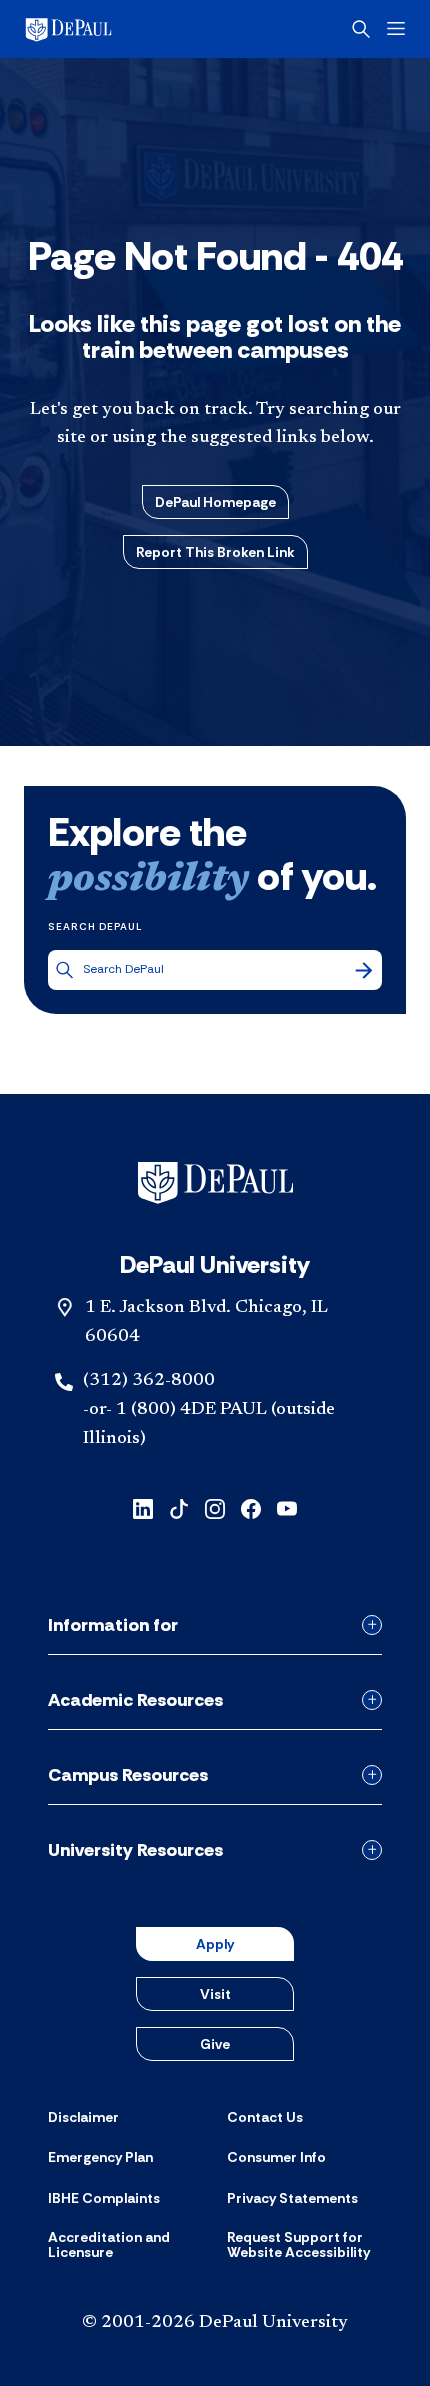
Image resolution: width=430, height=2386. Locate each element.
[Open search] (361, 29)
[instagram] (215, 1507)
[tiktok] (179, 1507)
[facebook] (251, 1507)
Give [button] (215, 2044)
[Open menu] (396, 28)
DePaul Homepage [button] (215, 502)
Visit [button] (215, 1994)
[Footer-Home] (215, 1183)
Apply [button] (215, 1944)
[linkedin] (143, 1507)
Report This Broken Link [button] (215, 552)
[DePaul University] (100, 29)
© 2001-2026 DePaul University (215, 2323)
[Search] (363, 970)
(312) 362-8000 (149, 1381)
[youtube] (287, 1507)
